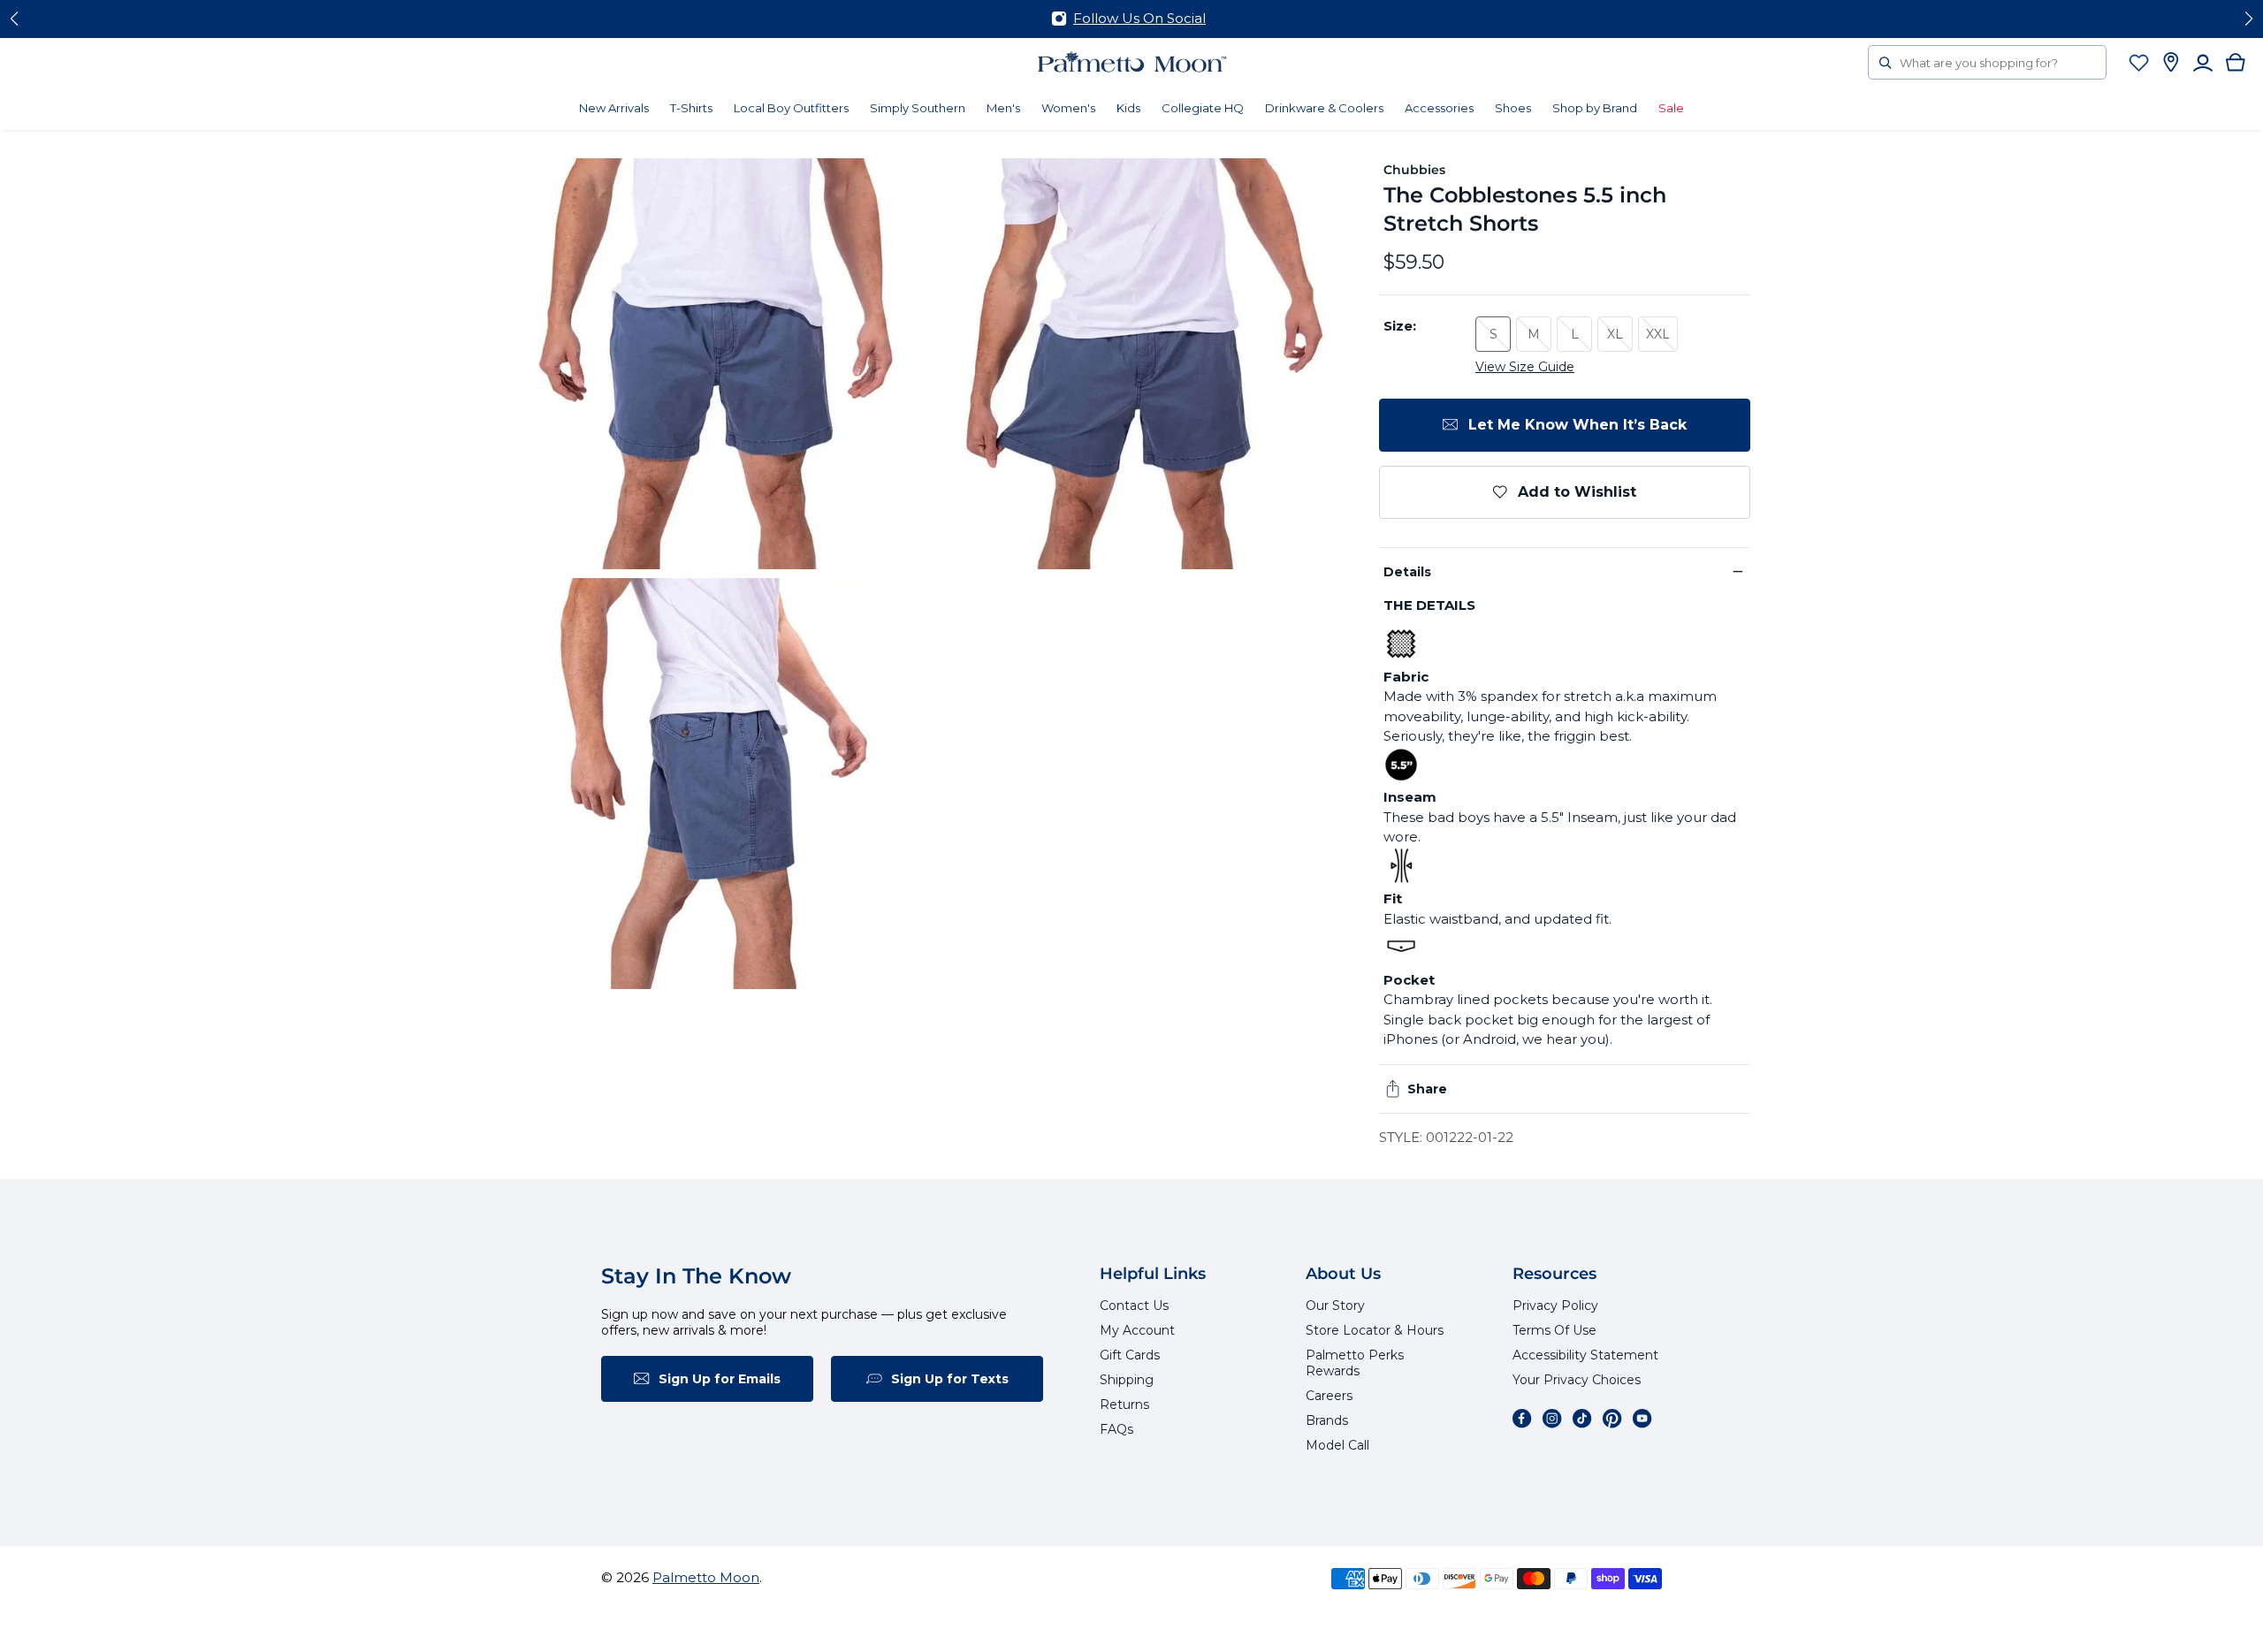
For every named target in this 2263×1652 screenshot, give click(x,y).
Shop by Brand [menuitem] (1595, 108)
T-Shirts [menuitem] (691, 108)
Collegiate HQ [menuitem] (1203, 108)
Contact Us (1134, 1306)
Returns (1124, 1405)
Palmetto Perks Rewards (1355, 1363)
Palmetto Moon (706, 1577)
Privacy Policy (1555, 1306)
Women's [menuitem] (1068, 108)
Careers (1329, 1396)
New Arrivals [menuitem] (614, 108)
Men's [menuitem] (1003, 108)
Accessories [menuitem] (1439, 108)
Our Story (1335, 1306)
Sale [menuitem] (1671, 108)
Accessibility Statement (1585, 1355)
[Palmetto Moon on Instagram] (1552, 1419)
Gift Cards (1130, 1355)
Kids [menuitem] (1128, 108)
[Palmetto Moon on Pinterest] (1612, 1419)
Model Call (1337, 1445)
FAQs (1116, 1429)
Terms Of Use (1554, 1330)
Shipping (1127, 1380)
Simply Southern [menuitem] (918, 108)
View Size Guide (1525, 367)
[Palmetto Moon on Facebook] (1522, 1419)
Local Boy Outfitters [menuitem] (791, 108)
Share (1427, 1089)
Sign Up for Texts (950, 1379)
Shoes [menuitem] (1513, 108)
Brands (1327, 1420)
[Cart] (2236, 62)
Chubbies (1415, 170)
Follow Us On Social (1139, 18)
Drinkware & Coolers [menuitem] (1324, 108)
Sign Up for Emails (720, 1379)
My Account (1137, 1330)
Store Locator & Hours (1375, 1330)
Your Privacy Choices (1577, 1380)
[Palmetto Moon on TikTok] (1582, 1419)
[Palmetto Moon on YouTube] (1642, 1419)
